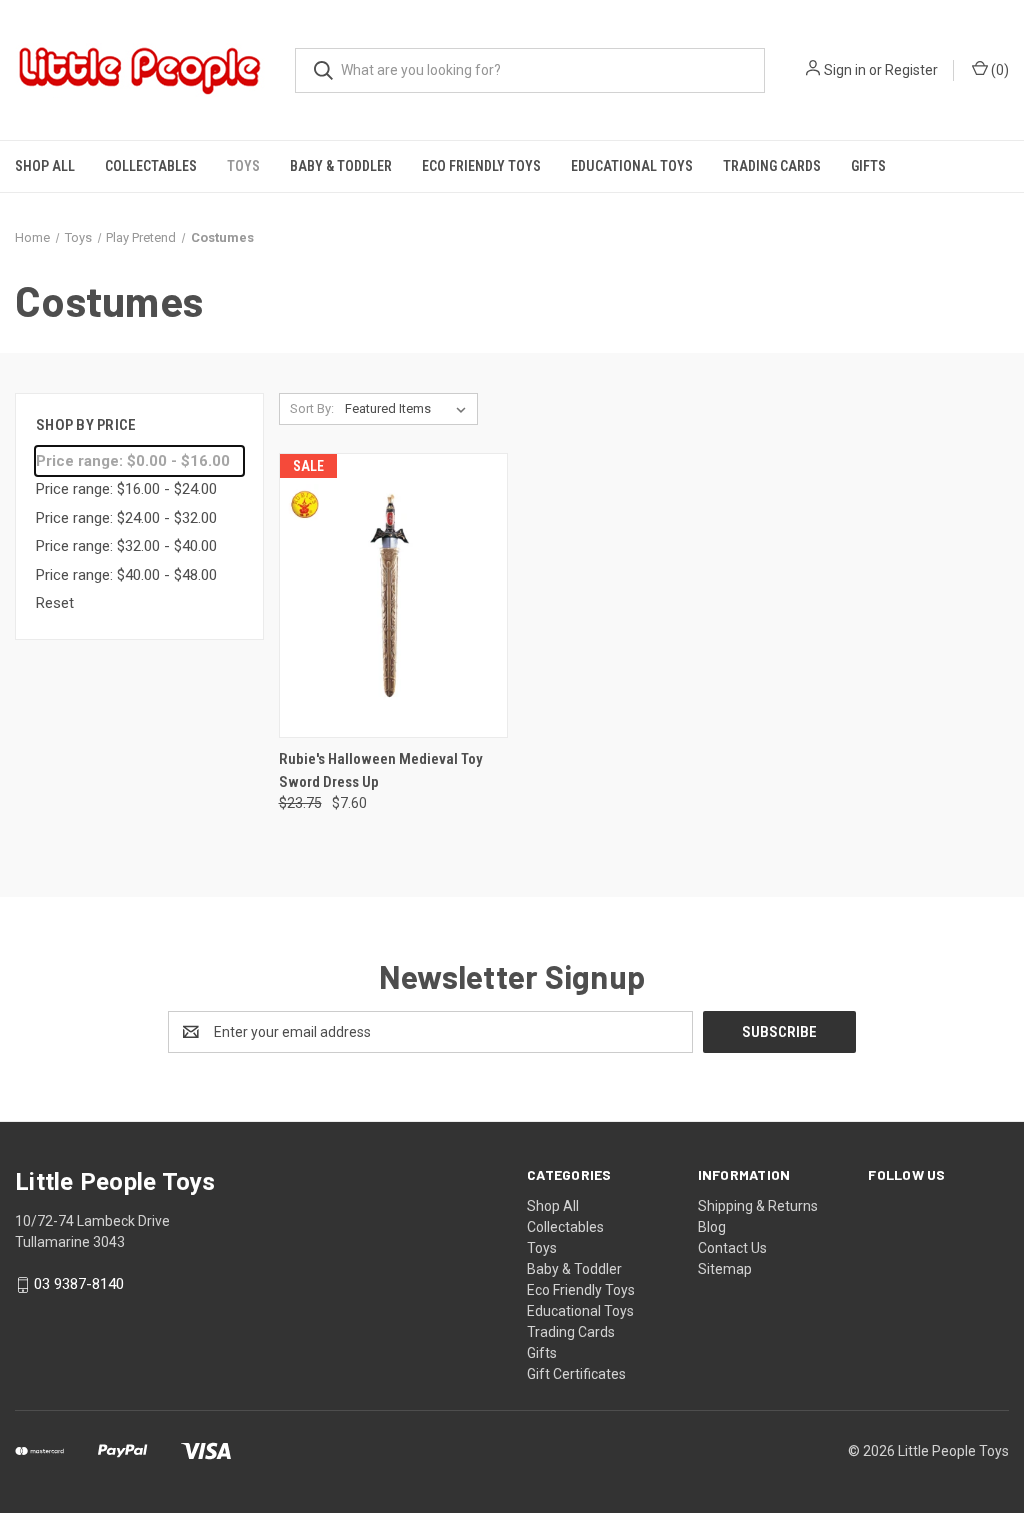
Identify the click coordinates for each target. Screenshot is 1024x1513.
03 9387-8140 (79, 1285)
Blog (712, 1227)
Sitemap (725, 1269)
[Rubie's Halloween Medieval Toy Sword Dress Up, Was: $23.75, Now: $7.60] (393, 595)
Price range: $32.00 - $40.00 (126, 546)
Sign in (845, 70)
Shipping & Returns (758, 1206)
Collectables (151, 166)
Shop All (45, 166)
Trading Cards (772, 166)
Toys (243, 166)
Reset (55, 603)
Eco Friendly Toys (481, 166)
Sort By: (312, 408)
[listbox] (409, 409)
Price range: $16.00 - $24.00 (126, 489)
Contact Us (732, 1248)
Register (911, 70)
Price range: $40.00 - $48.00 (126, 575)
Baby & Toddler (341, 166)
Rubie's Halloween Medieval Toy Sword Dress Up (381, 770)
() (998, 70)
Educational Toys (632, 166)
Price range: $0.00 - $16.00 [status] (133, 461)
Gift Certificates (576, 1374)
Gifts (868, 166)
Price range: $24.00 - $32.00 (126, 518)
